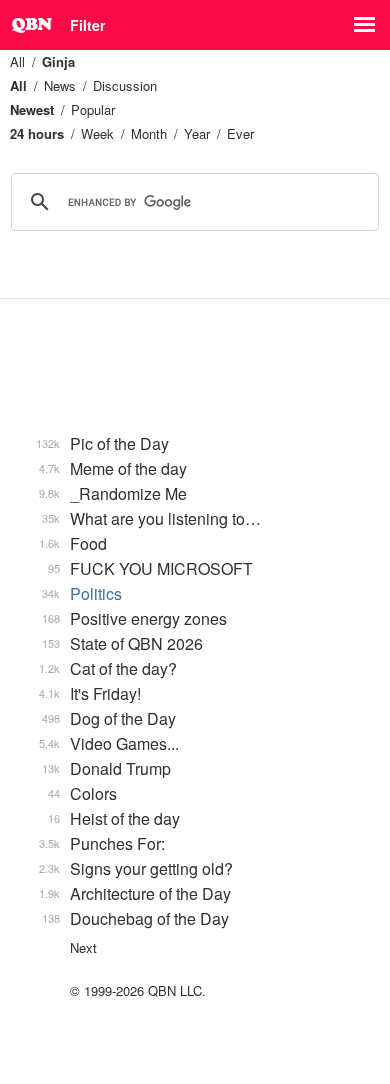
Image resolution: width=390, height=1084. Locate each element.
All (17, 61)
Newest (32, 109)
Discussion (125, 85)
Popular (93, 109)
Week (97, 133)
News (60, 85)
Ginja (58, 61)
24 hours (37, 133)
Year (197, 133)
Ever (240, 133)
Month (149, 133)
